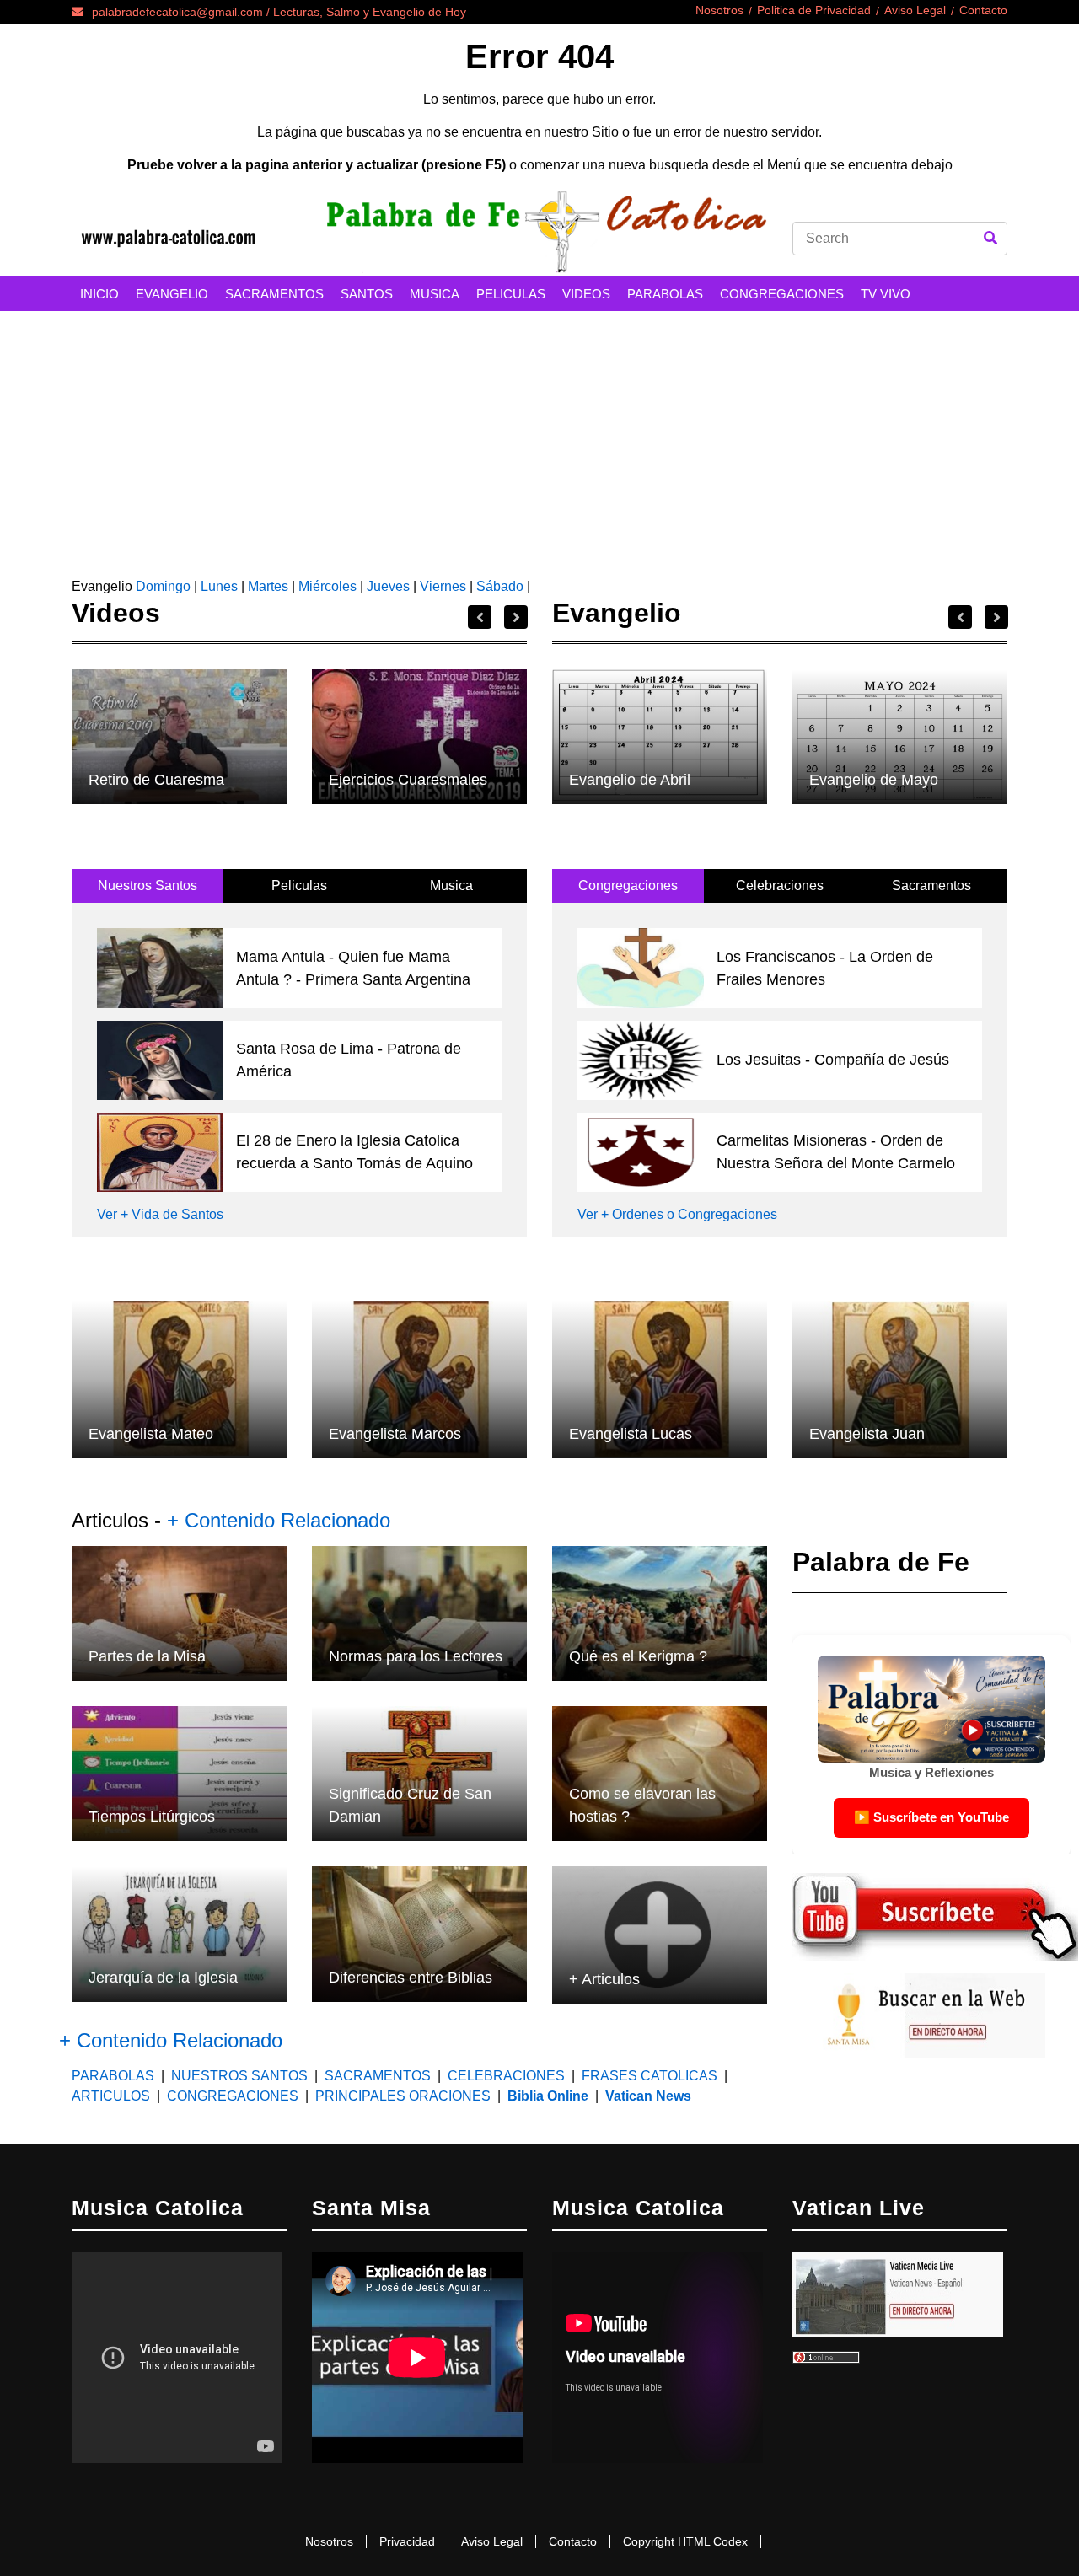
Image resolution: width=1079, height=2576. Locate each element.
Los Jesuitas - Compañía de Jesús (833, 1060)
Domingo (161, 586)
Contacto (983, 10)
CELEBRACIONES (506, 2076)
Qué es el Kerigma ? (638, 1656)
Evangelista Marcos (395, 1434)
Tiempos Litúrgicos (152, 1817)
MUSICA (435, 294)
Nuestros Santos (148, 885)
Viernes (443, 586)
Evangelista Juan (867, 1434)
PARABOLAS (665, 294)
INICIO (99, 294)
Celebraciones (780, 885)
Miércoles (327, 586)
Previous (480, 617)
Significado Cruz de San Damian (410, 1805)
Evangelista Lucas (631, 1434)
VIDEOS (586, 294)
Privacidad (407, 2541)
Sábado (500, 586)
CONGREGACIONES (782, 294)
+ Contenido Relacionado (279, 1520)
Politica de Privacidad (814, 10)
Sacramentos (931, 885)
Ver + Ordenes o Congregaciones (677, 1214)
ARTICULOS (113, 2096)
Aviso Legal (915, 10)
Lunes (219, 586)
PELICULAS (511, 294)
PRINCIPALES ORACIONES (403, 2096)
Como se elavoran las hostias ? (642, 1805)
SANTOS (367, 294)
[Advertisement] (539, 437)
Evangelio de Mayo (874, 780)
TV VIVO (886, 294)
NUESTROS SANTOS (239, 2076)
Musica (451, 885)
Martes (268, 586)
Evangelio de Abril (630, 780)
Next (516, 617)
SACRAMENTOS (274, 294)
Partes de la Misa (147, 1656)
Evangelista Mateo (151, 1434)
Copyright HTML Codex (685, 2541)
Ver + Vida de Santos (160, 1214)
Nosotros (719, 10)
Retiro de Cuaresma (156, 780)
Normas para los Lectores (416, 1656)
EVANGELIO (172, 294)
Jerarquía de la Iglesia (163, 1978)
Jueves (388, 586)
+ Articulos (604, 1979)
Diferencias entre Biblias (411, 1978)
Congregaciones (628, 885)
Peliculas (299, 885)
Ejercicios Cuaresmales (408, 780)
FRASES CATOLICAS (650, 2076)
